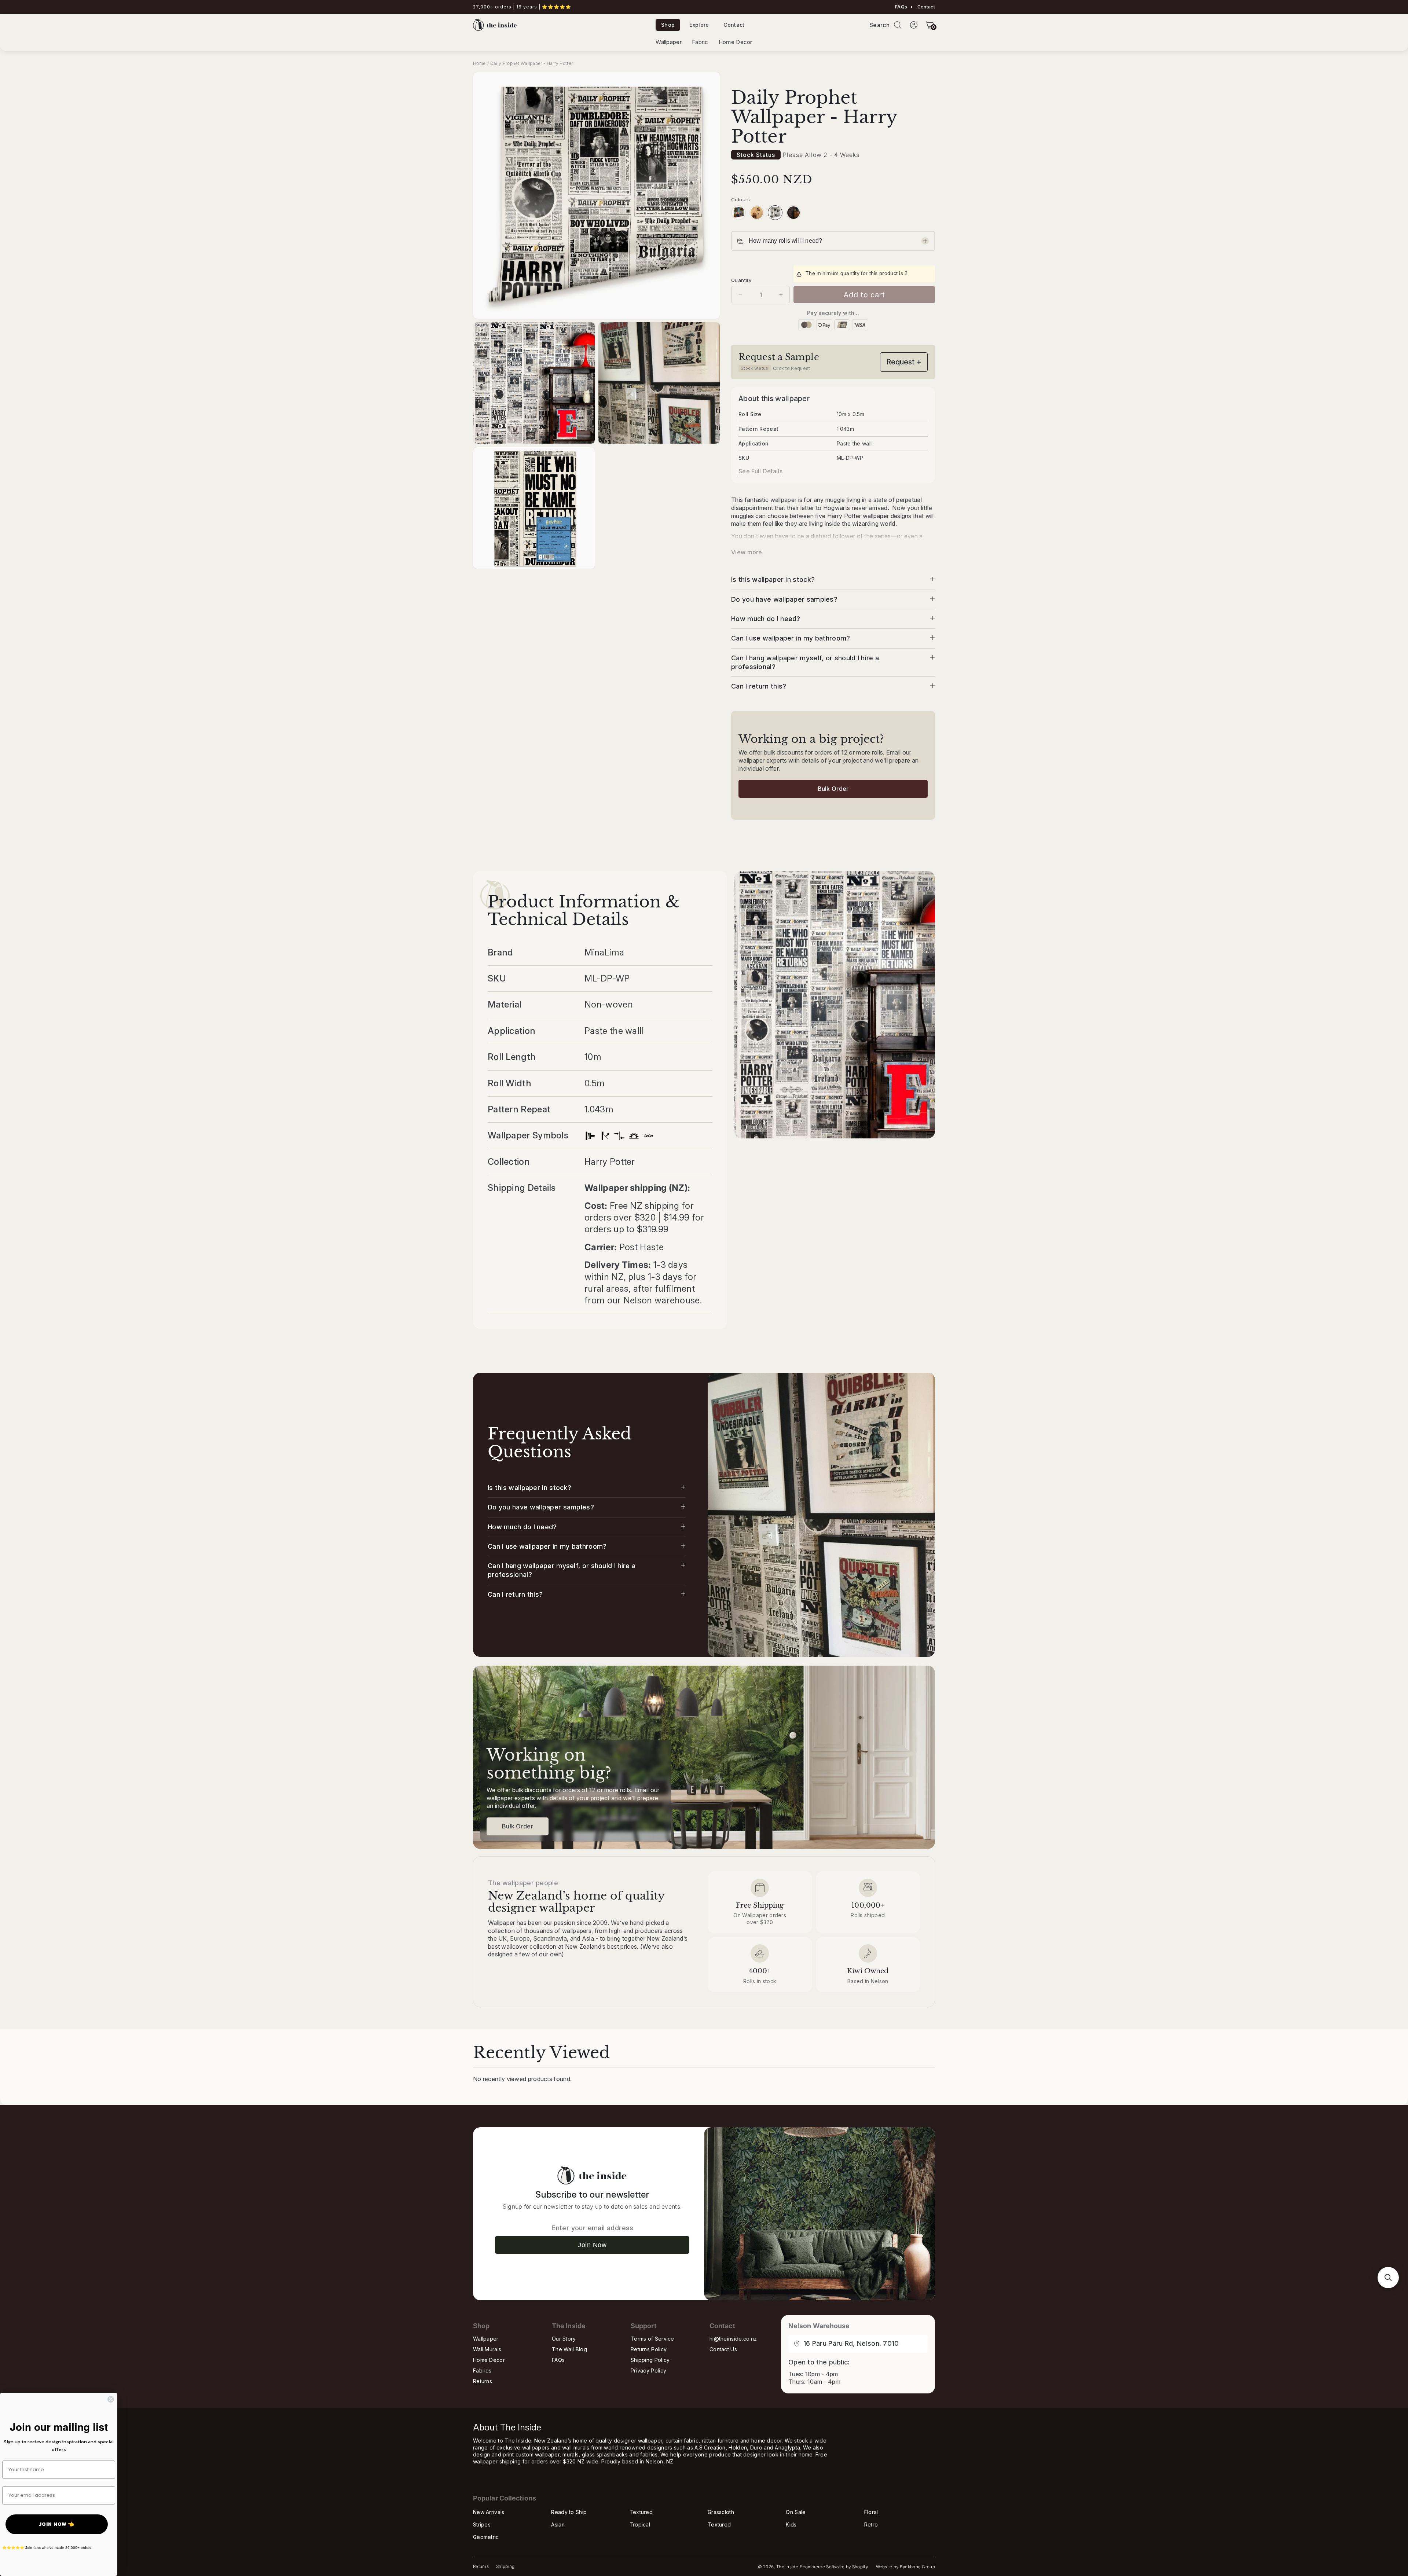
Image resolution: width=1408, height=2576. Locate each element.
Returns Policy (649, 2349)
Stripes (482, 2524)
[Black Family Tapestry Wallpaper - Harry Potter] (793, 213)
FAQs (901, 7)
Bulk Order (833, 789)
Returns (483, 2381)
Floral (871, 2512)
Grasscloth (721, 2512)
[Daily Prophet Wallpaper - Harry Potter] (775, 213)
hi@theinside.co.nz (733, 2339)
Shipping (505, 2566)
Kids (791, 2524)
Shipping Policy (650, 2360)
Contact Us (723, 2349)
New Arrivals (489, 2512)
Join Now (592, 2245)
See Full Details (760, 471)
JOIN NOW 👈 (57, 2524)
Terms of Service (652, 2339)
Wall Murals (487, 2349)
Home (479, 63)
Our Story (564, 2339)
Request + (904, 362)
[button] (898, 25)
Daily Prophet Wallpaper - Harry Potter (531, 63)
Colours (741, 199)
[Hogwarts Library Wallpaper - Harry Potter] (738, 213)
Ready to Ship (569, 2512)
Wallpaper (669, 42)
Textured (641, 2512)
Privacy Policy (648, 2370)
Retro (871, 2524)
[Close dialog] (111, 2399)
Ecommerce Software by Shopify (834, 2567)
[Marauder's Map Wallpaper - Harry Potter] (757, 213)
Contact (926, 7)
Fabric (700, 42)
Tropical (640, 2524)
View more (747, 552)
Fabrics (482, 2370)
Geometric (486, 2537)
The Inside (787, 2567)
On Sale (796, 2512)
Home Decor (736, 42)
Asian (558, 2524)
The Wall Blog (569, 2349)
